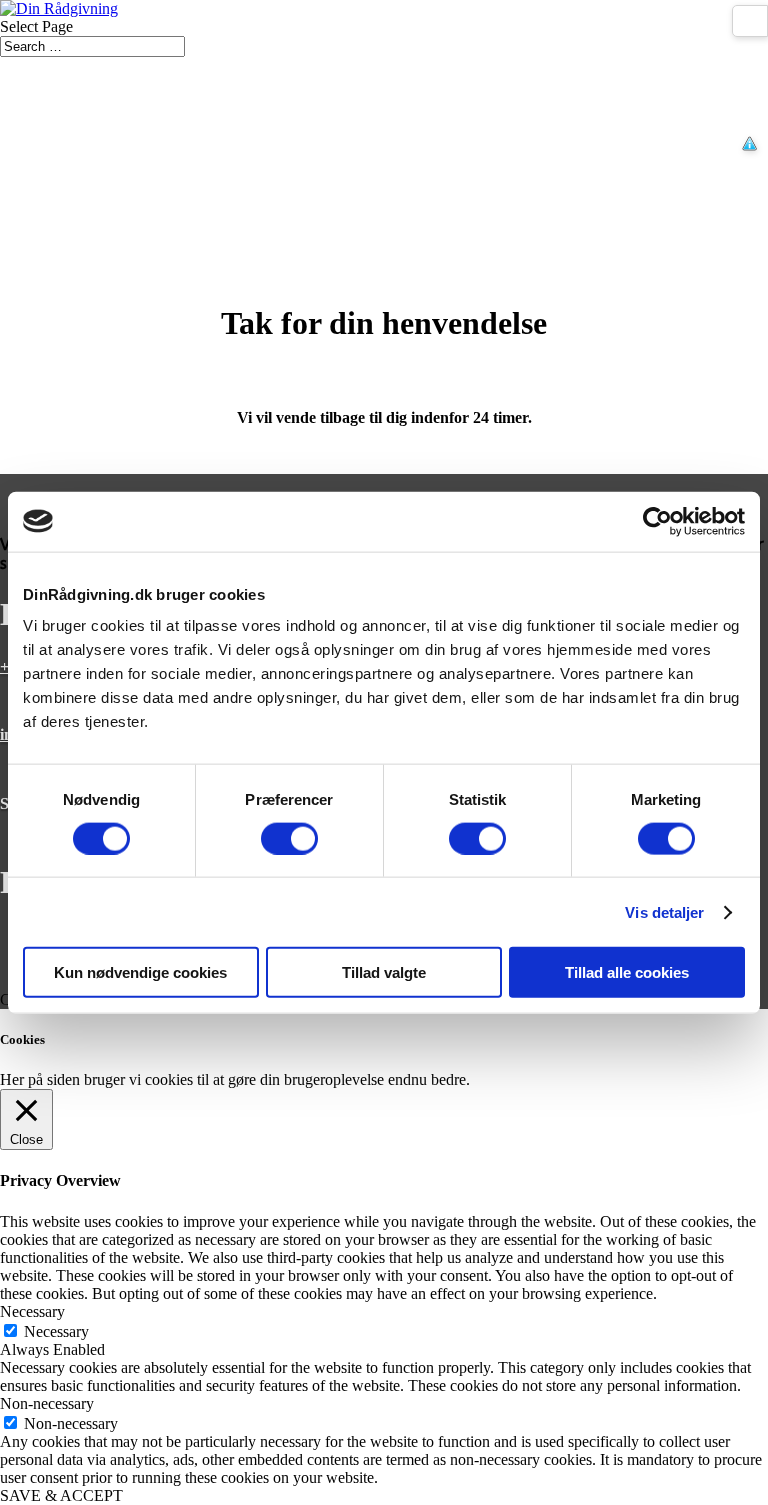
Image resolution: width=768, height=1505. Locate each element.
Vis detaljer (664, 911)
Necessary (56, 1331)
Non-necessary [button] (47, 1403)
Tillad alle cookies (627, 972)
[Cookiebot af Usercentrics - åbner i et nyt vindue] (657, 521)
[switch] (289, 838)
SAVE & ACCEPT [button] (61, 1495)
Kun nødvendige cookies (140, 972)
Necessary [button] (32, 1311)
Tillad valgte (384, 972)
